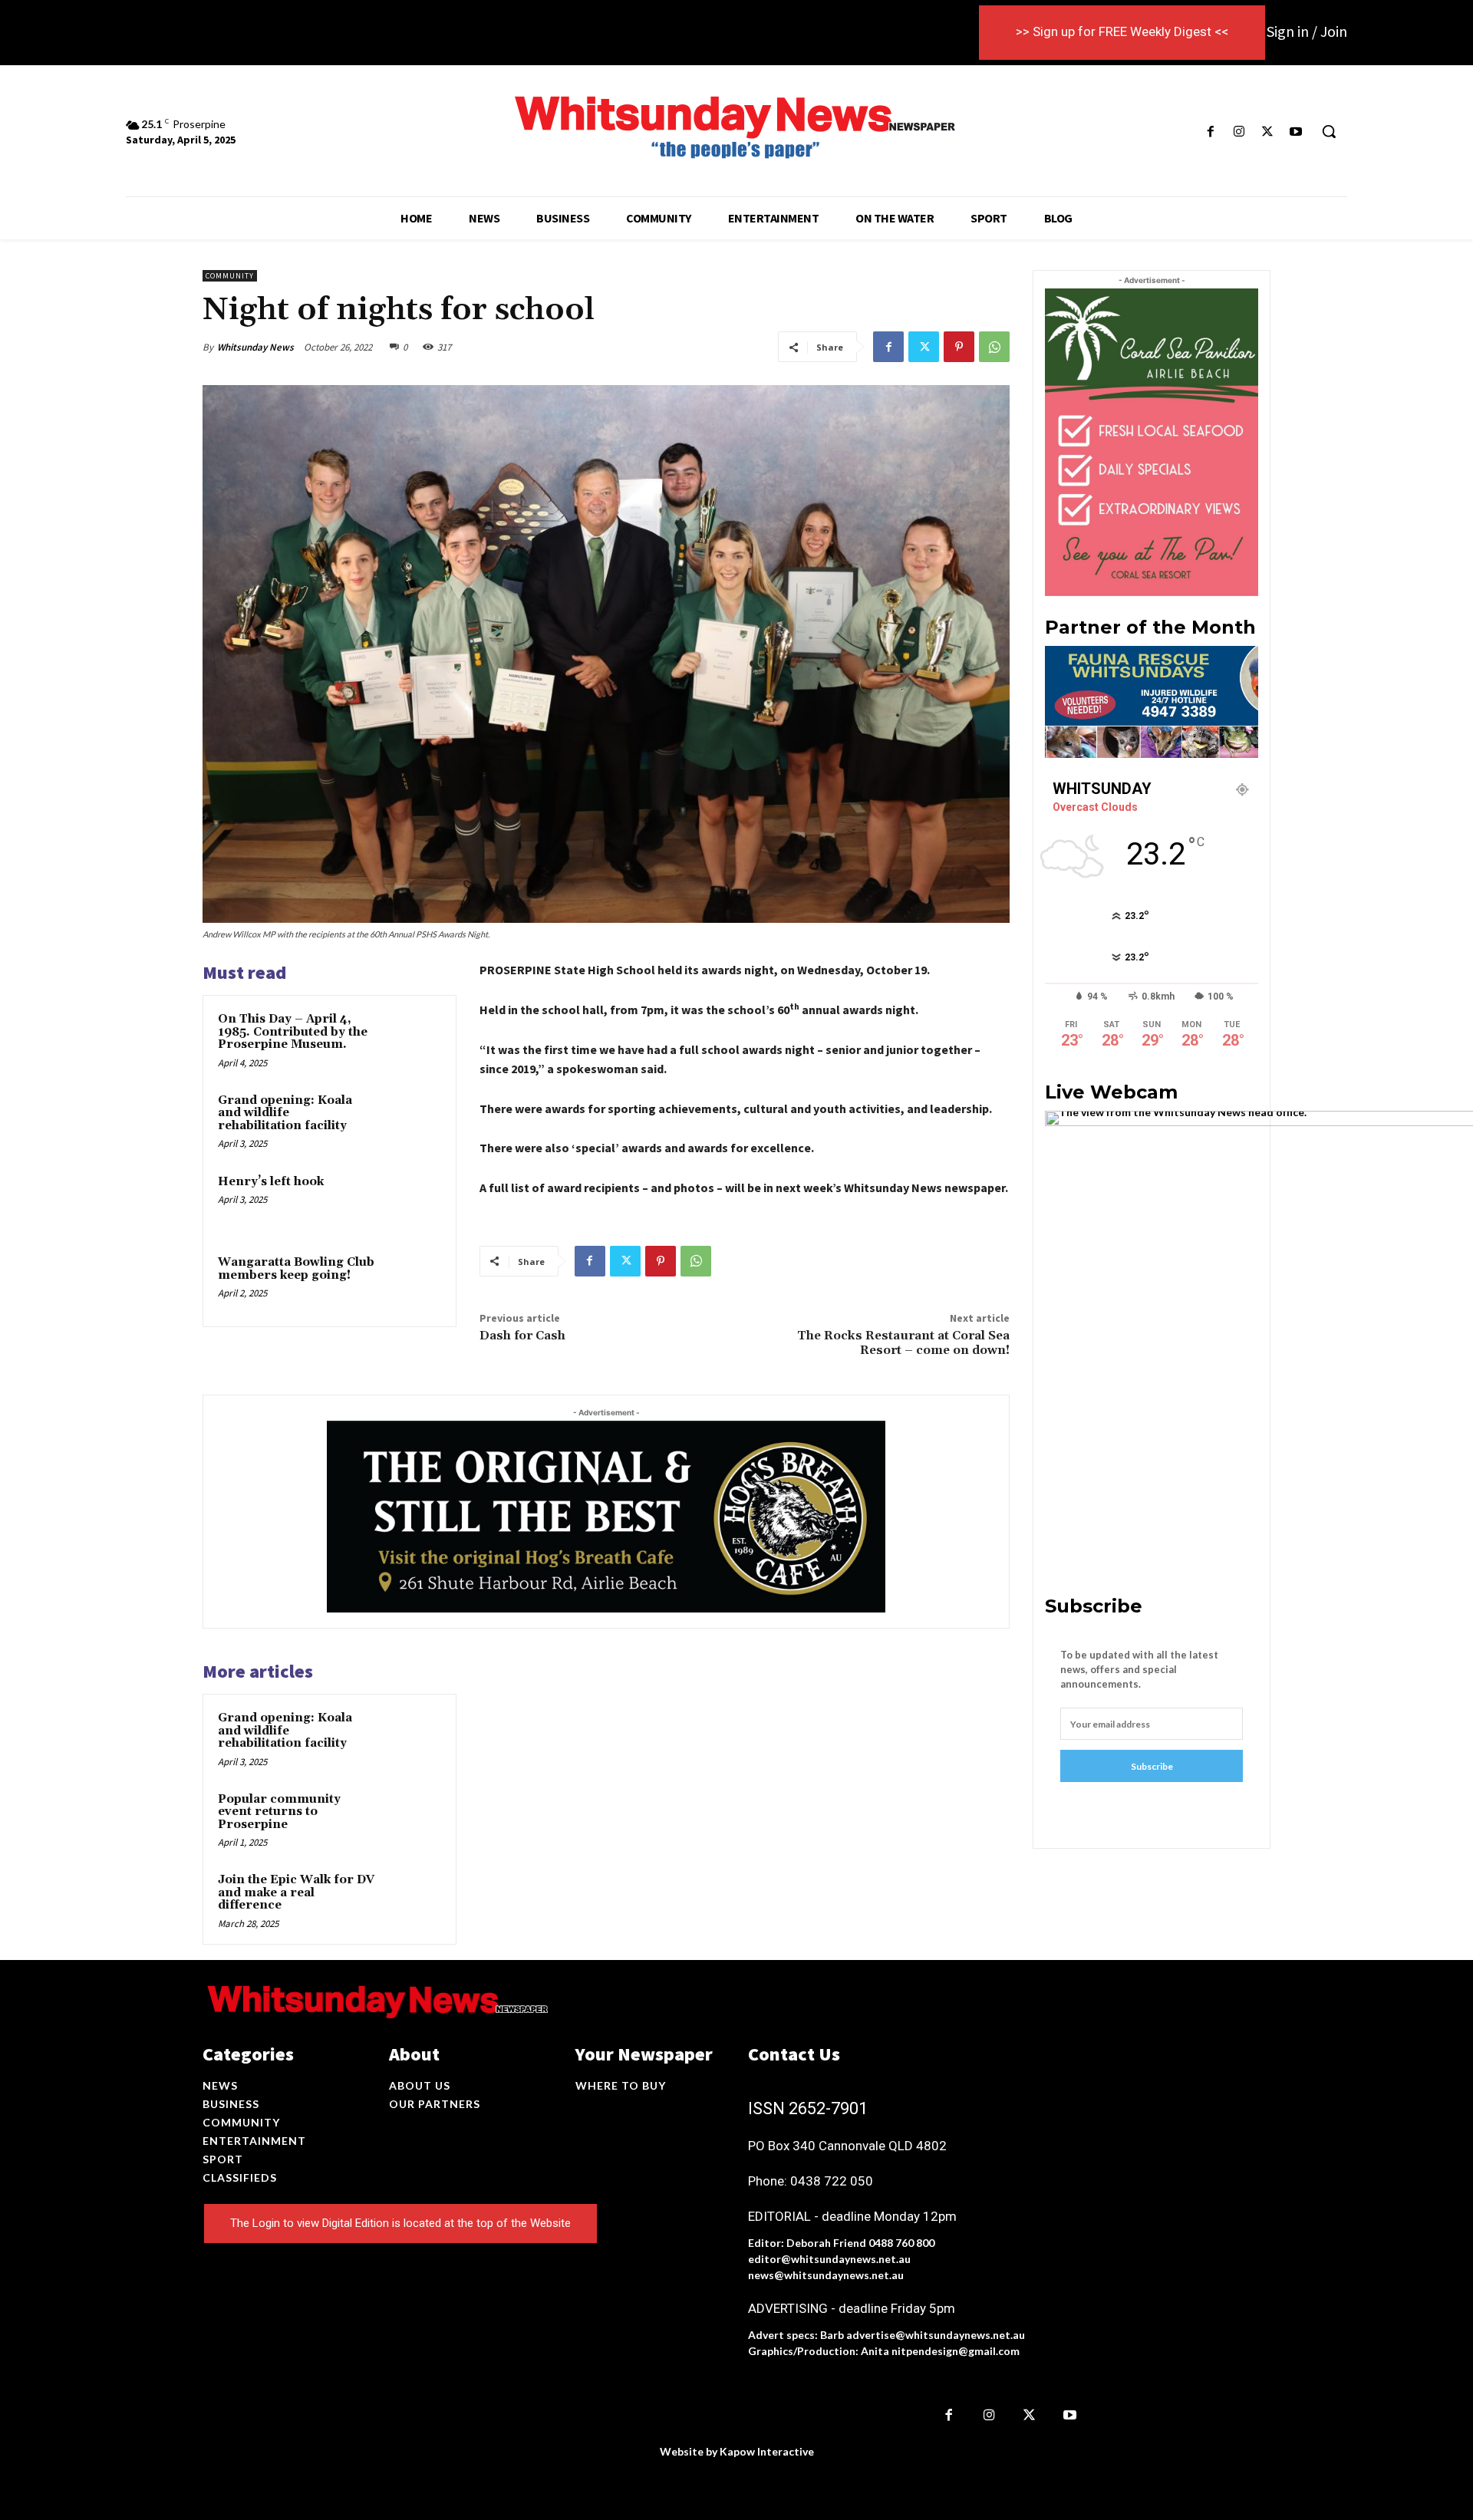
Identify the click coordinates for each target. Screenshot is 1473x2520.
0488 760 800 (901, 2243)
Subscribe (1152, 1766)
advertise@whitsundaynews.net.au (936, 2335)
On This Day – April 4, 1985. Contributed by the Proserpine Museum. (293, 1032)
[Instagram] (1239, 132)
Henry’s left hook (271, 1182)
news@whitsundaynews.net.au (826, 2275)
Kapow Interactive (767, 2451)
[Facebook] (1210, 132)
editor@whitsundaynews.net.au (829, 2259)
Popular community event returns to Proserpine (279, 1812)
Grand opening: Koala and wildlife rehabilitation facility (285, 1113)
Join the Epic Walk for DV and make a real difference (296, 1892)
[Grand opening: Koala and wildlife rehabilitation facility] (412, 1121)
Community (230, 276)
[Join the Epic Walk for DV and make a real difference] (412, 1900)
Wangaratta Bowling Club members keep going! (296, 1269)
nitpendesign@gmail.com (956, 2351)
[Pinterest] (959, 347)
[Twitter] (1268, 132)
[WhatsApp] (994, 347)
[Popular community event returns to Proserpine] (412, 1820)
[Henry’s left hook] (412, 1202)
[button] (1329, 131)
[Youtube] (1296, 132)
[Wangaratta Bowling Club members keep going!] (412, 1283)
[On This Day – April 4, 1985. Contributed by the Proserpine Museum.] (412, 1039)
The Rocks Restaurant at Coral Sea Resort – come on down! (903, 1343)
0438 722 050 (832, 2181)
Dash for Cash (522, 1336)
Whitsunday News (255, 347)
